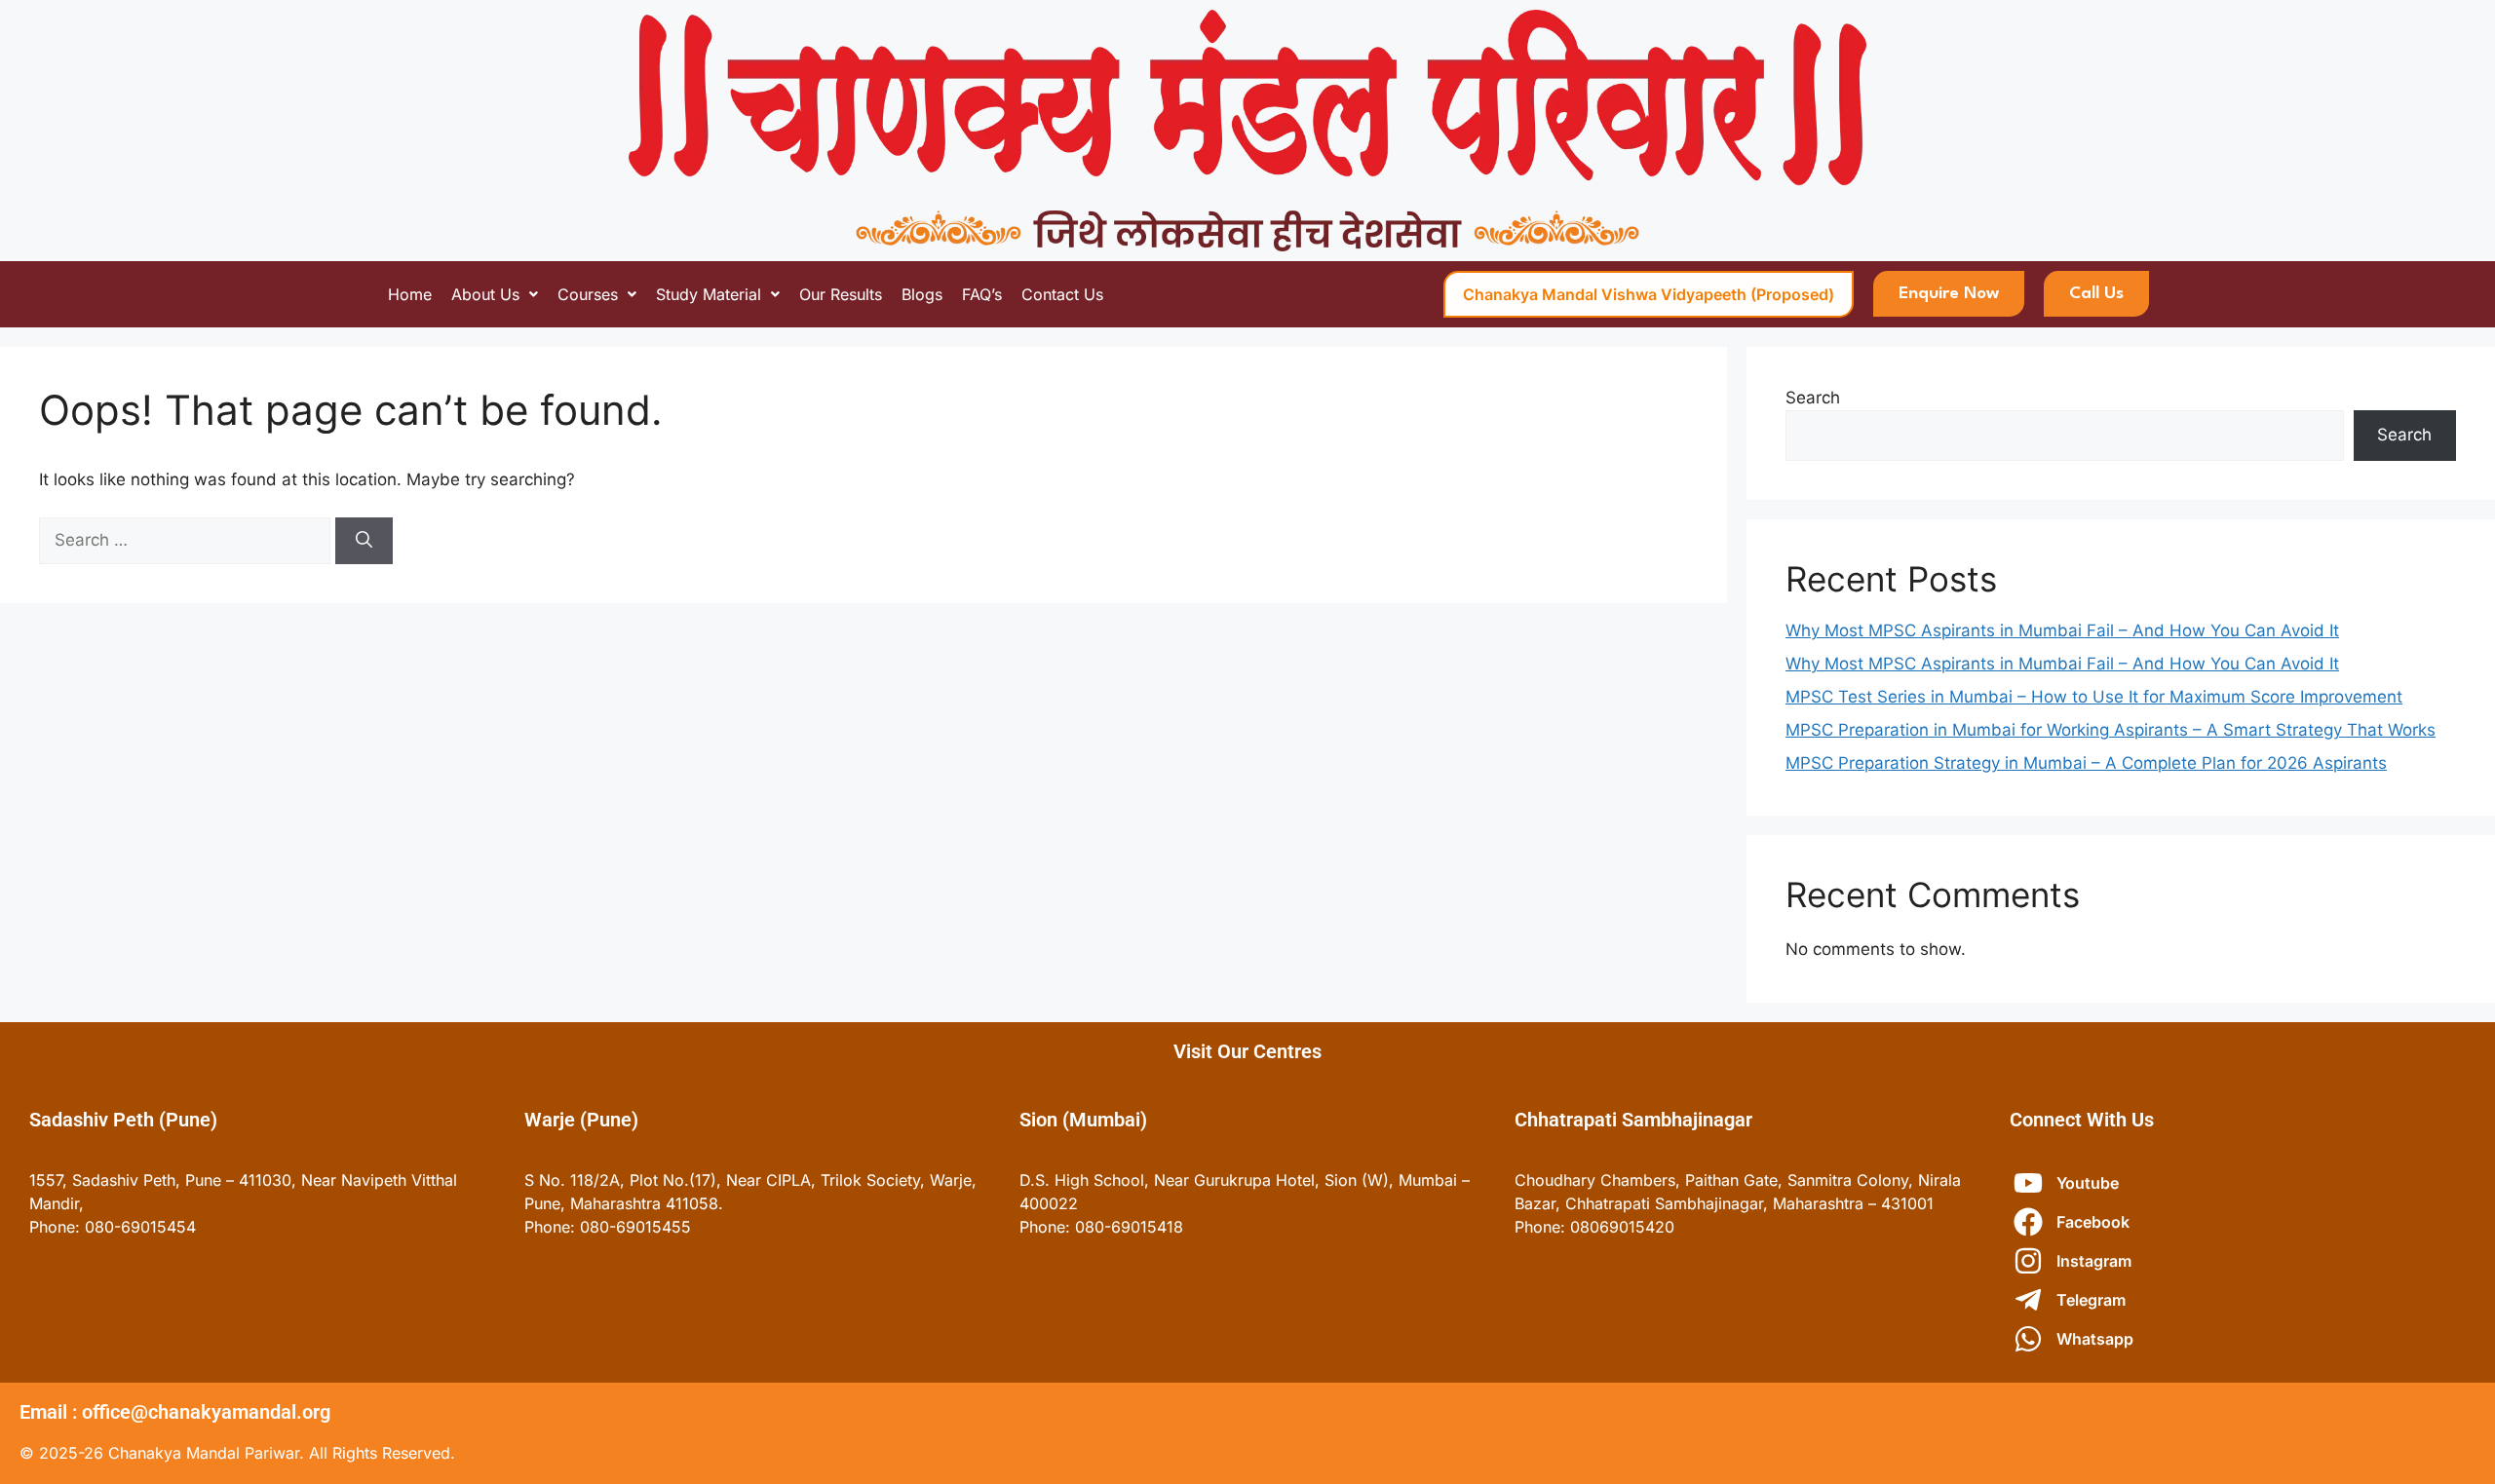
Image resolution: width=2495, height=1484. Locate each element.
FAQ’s (982, 294)
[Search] (364, 541)
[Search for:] (187, 540)
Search (1813, 398)
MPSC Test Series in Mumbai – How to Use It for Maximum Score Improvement (2094, 697)
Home (410, 294)
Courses (588, 294)
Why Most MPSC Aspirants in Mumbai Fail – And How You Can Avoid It (2062, 630)
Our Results (841, 294)
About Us (485, 294)
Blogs (922, 294)
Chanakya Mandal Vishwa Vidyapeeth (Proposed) (1649, 294)
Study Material (709, 294)
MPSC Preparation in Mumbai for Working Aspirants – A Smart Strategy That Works (2111, 730)
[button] (495, 294)
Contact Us (1062, 294)
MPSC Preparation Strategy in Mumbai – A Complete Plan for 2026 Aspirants (2086, 763)
